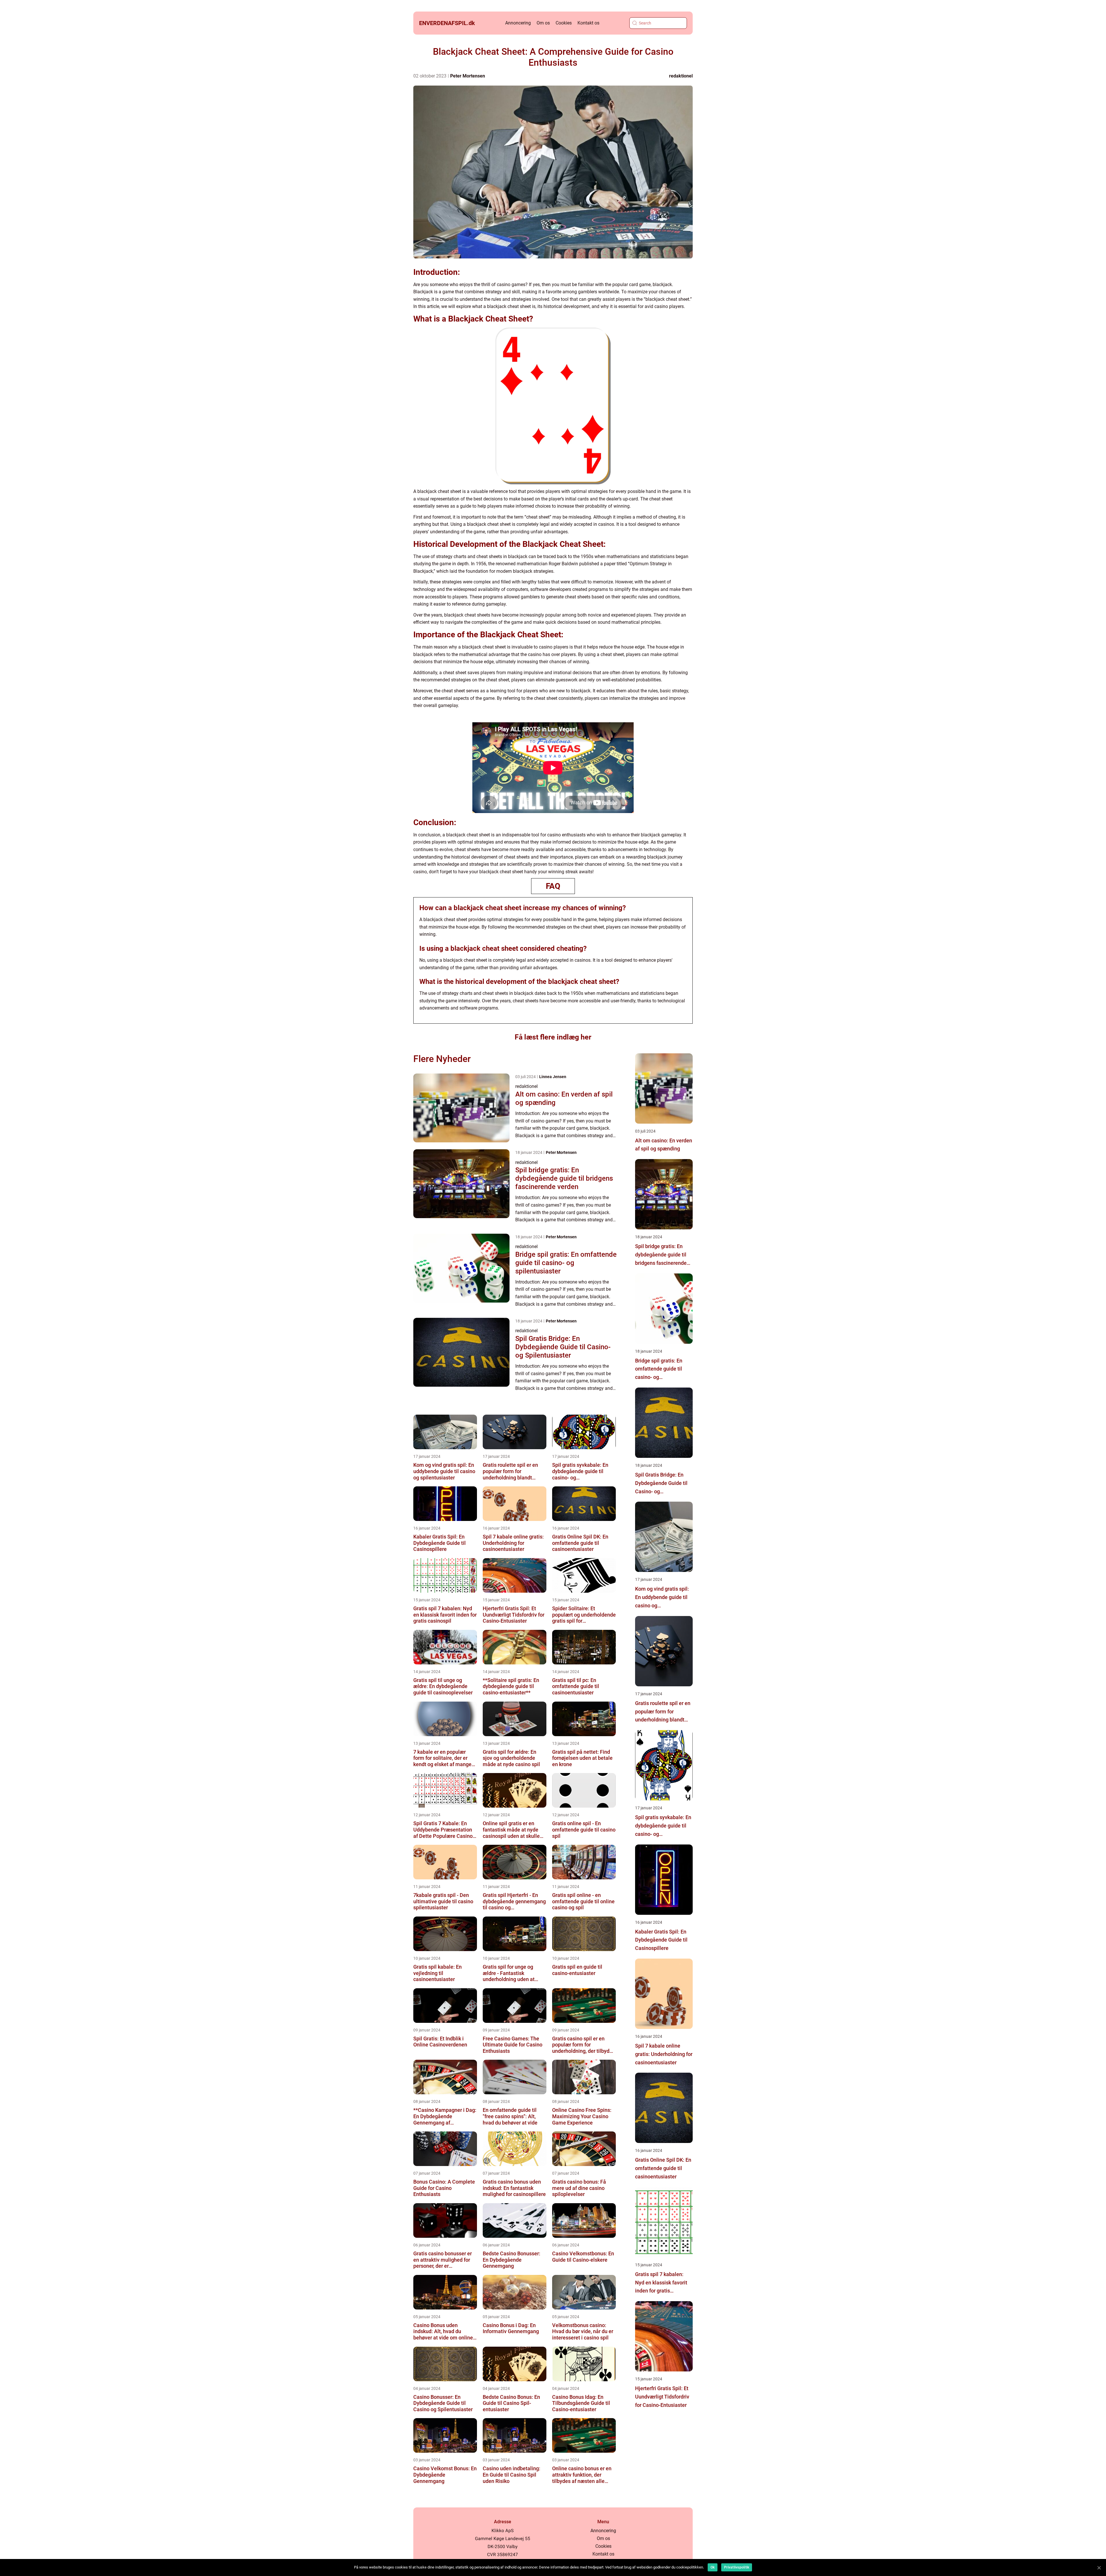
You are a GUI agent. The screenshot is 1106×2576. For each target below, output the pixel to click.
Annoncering (518, 23)
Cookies (564, 23)
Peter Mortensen (468, 76)
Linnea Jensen (553, 1077)
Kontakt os (588, 23)
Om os (543, 23)
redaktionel (681, 76)
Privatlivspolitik (737, 2567)
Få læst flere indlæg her (553, 1037)
